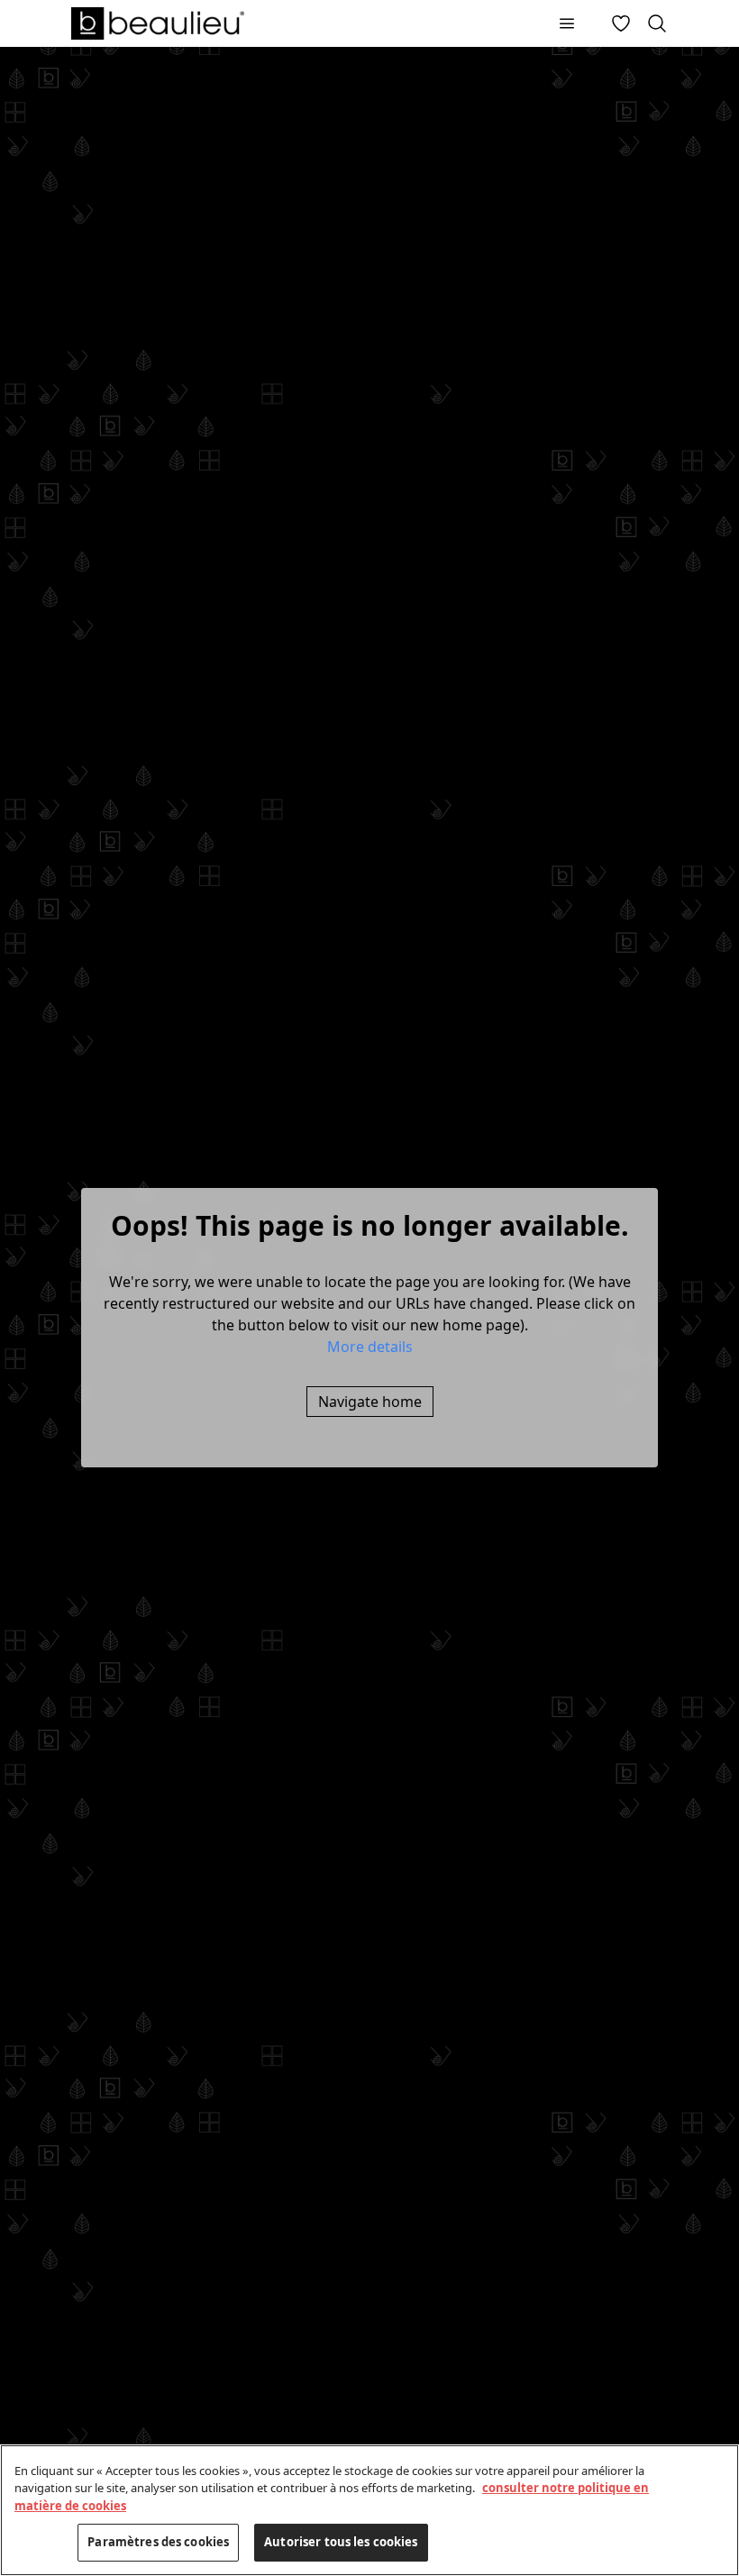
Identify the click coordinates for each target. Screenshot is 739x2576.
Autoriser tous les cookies (341, 2542)
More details (370, 1347)
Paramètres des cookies (158, 2542)
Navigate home (370, 1402)
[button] (370, 1347)
